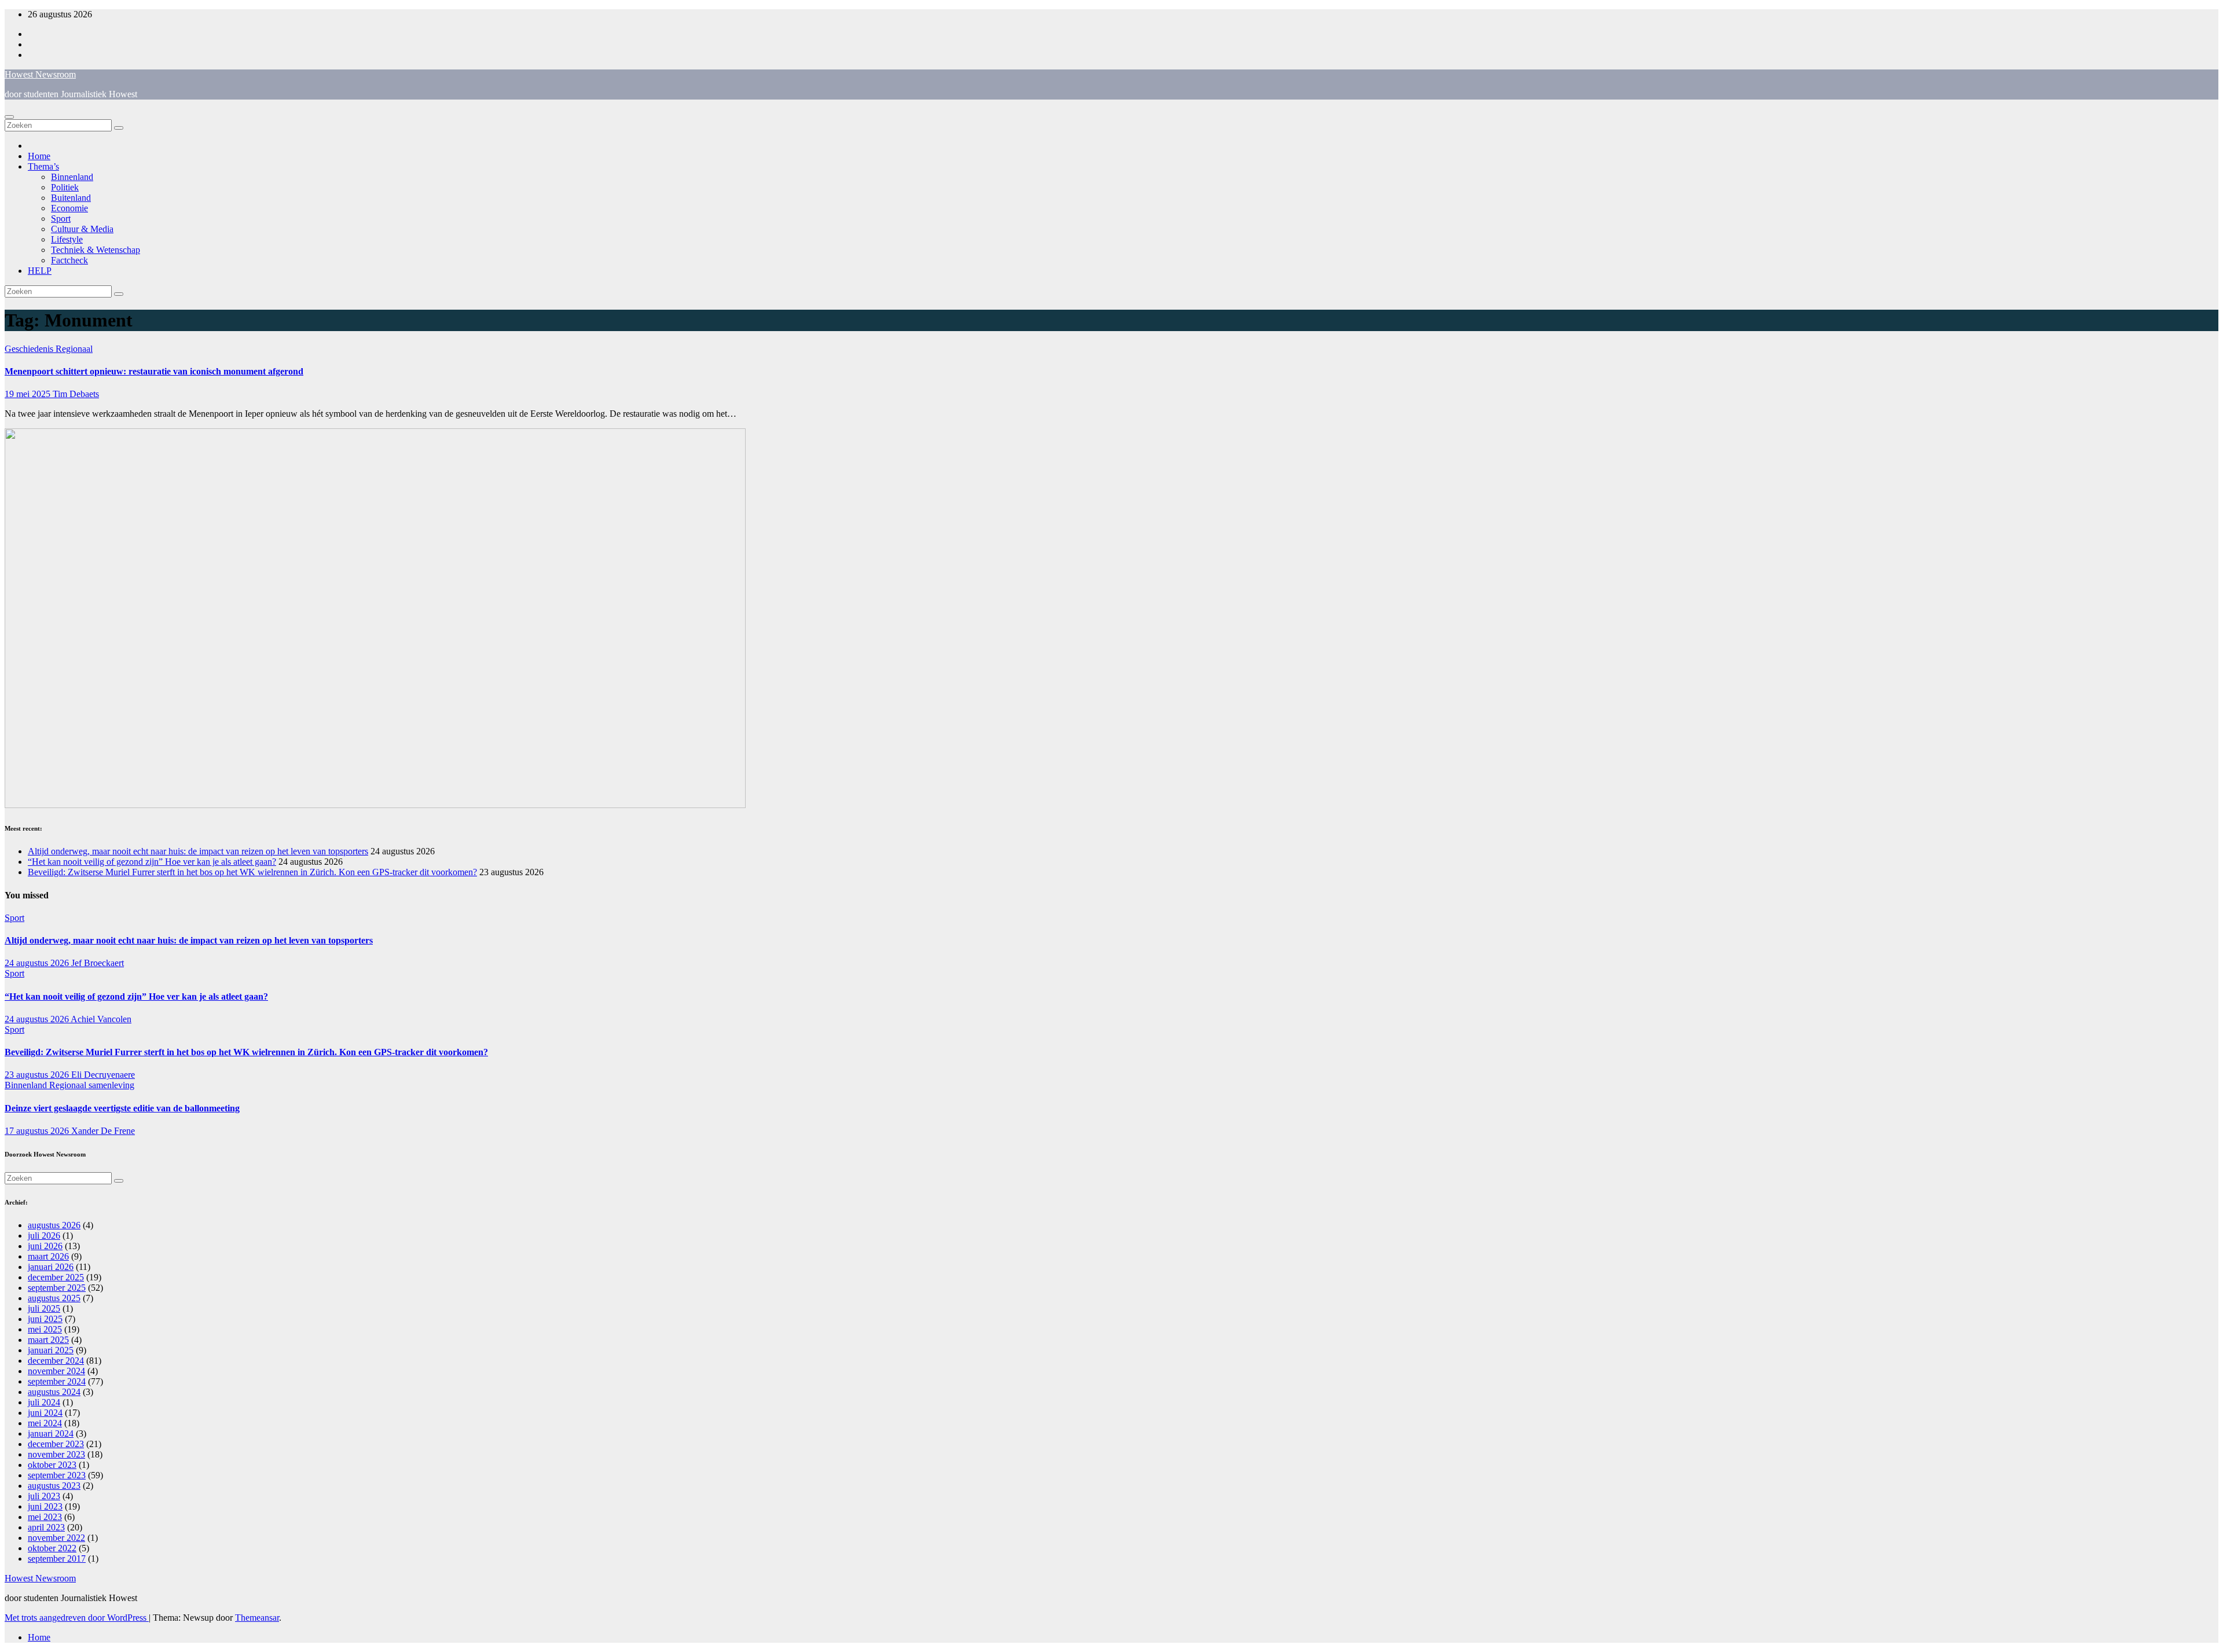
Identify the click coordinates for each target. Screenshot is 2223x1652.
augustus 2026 (54, 1225)
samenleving (111, 1085)
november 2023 (56, 1454)
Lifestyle (67, 239)
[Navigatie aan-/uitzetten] (9, 117)
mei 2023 (45, 1517)
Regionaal (74, 349)
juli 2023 (44, 1496)
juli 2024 (44, 1402)
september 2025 (57, 1288)
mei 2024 (45, 1423)
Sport (61, 219)
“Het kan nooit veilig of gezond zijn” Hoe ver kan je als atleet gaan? (152, 862)
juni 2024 (45, 1413)
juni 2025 (45, 1319)
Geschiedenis (30, 349)
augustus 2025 (54, 1298)
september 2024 (57, 1381)
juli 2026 (44, 1236)
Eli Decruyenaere (103, 1075)
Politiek (65, 187)
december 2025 (56, 1277)
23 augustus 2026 (38, 1075)
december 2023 (56, 1444)
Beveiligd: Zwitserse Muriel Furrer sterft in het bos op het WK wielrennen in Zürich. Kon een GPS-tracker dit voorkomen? (252, 872)
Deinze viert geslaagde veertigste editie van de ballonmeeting (122, 1108)
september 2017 (57, 1559)
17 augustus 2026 (38, 1131)
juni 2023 (45, 1506)
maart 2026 (48, 1256)
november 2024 (56, 1371)
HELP (40, 271)
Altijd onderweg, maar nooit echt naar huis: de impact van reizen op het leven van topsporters (198, 851)
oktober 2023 (52, 1465)
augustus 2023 (54, 1486)
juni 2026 (45, 1246)
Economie (69, 208)
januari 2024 (51, 1433)
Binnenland (72, 177)
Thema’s (43, 166)
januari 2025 (51, 1350)
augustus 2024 (54, 1392)
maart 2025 (48, 1340)
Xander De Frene (103, 1131)
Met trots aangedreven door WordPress (77, 1618)
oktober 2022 (52, 1548)
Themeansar (257, 1618)
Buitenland (71, 198)
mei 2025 (45, 1329)
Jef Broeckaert (98, 963)
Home (39, 156)
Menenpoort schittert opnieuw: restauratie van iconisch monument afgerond (154, 371)
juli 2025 (44, 1308)
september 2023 (57, 1475)
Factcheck (69, 260)
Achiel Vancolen (101, 1019)
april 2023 (46, 1527)
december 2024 (56, 1361)
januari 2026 (51, 1267)
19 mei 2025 (29, 394)
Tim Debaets (76, 394)
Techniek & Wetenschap (96, 250)
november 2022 (56, 1538)
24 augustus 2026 (38, 963)
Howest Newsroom (40, 74)
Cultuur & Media (82, 229)
